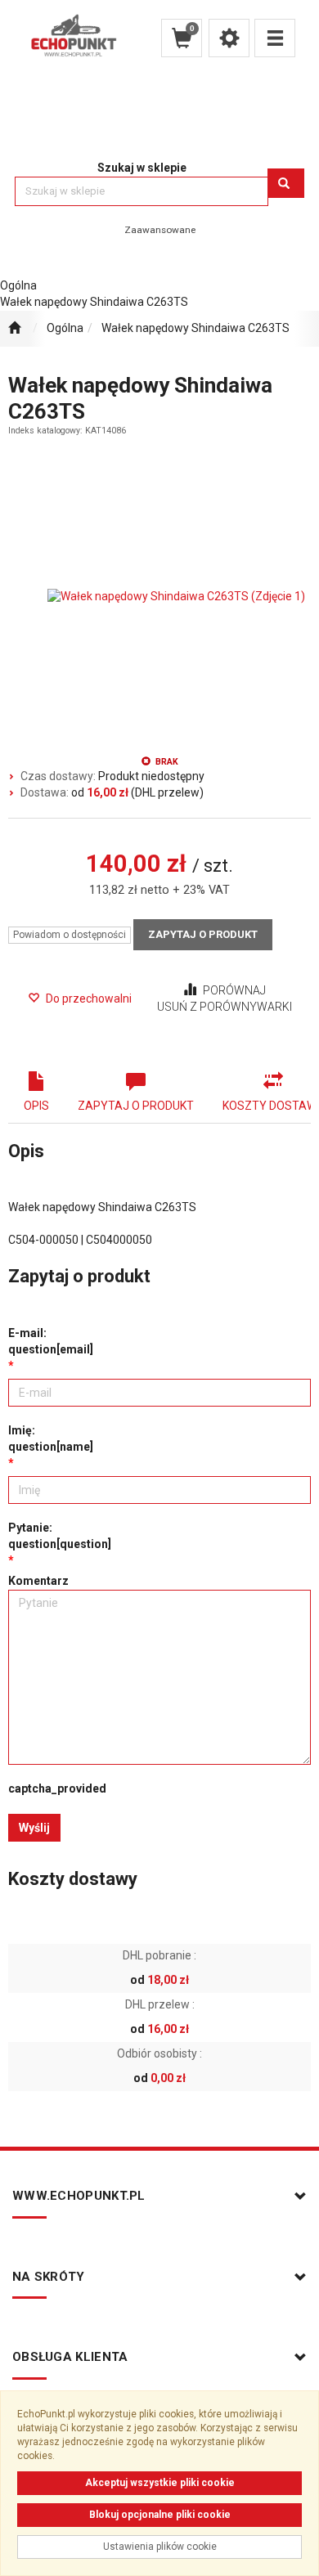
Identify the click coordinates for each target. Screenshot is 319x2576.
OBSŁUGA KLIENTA (70, 2357)
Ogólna (65, 328)
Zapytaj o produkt (203, 934)
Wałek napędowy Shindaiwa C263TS (195, 328)
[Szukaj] (286, 183)
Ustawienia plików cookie (160, 2547)
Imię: (51, 1438)
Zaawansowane (160, 230)
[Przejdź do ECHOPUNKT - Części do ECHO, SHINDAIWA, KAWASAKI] (14, 329)
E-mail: (51, 1341)
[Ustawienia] (229, 38)
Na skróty (49, 2277)
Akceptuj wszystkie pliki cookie (160, 2483)
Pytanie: (60, 1536)
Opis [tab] (36, 1106)
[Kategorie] (275, 38)
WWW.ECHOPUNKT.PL (79, 2196)
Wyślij (34, 1828)
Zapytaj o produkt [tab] (136, 1106)
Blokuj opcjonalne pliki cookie (160, 2515)
